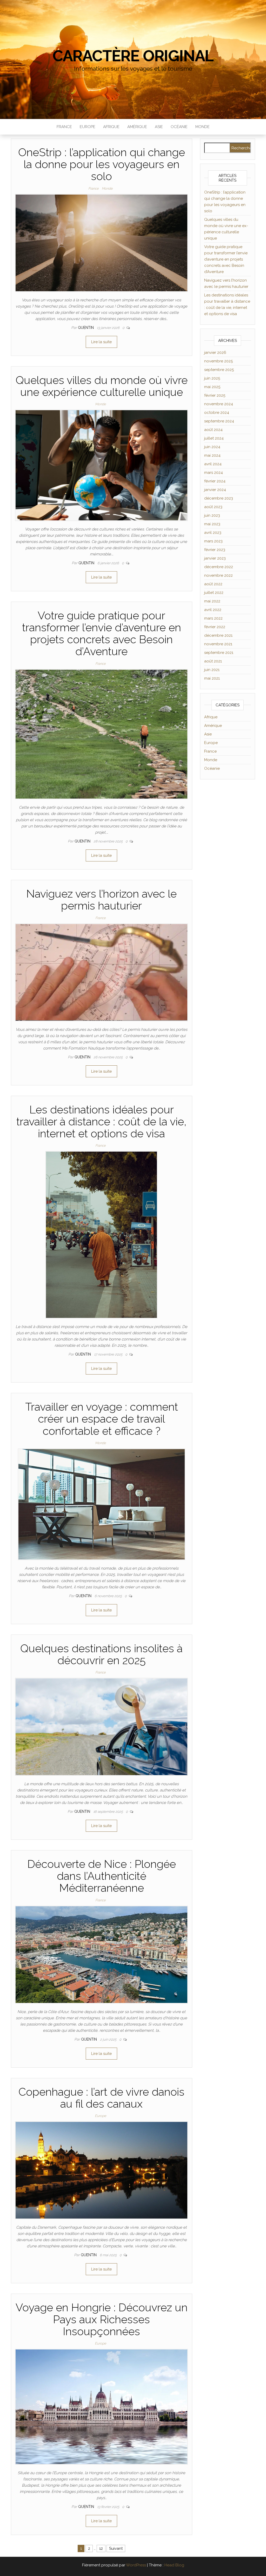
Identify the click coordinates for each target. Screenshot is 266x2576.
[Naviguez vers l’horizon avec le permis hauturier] (101, 972)
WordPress (136, 2565)
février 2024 (215, 481)
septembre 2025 (219, 370)
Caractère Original (133, 56)
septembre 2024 (219, 421)
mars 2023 (213, 541)
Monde (202, 127)
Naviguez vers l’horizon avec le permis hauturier (101, 900)
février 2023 (215, 550)
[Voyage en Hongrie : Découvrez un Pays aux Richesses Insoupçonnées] (101, 2407)
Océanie (179, 127)
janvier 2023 (215, 558)
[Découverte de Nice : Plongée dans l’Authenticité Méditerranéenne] (101, 1954)
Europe (88, 127)
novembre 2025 (218, 361)
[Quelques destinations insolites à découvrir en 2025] (101, 1727)
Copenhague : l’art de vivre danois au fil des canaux (101, 2098)
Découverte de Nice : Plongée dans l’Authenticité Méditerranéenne (102, 1876)
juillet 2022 (214, 593)
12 (101, 2548)
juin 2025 (212, 378)
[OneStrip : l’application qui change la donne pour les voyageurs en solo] (101, 242)
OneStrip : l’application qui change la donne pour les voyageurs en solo (102, 164)
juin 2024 (212, 447)
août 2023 (213, 507)
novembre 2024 (219, 404)
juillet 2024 (214, 438)
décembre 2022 (219, 567)
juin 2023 (212, 515)
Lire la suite (101, 342)
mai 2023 (212, 524)
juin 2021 (212, 670)
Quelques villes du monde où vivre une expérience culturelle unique (102, 386)
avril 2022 (213, 610)
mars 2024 (214, 473)
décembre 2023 (219, 498)
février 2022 (215, 627)
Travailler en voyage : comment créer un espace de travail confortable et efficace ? (102, 1419)
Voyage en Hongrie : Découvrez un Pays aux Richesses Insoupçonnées (102, 2319)
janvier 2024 (215, 490)
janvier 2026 (215, 353)
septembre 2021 (219, 653)
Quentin (86, 328)
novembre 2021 (218, 644)
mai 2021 (212, 678)
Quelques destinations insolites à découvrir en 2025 (101, 1654)
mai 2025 (212, 387)
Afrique (111, 127)
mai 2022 (212, 601)
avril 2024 (213, 464)
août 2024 (213, 430)
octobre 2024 (217, 413)
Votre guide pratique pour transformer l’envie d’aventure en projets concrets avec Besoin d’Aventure (102, 634)
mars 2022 (213, 618)
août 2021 (213, 661)
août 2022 (213, 584)
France (64, 127)
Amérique (137, 127)
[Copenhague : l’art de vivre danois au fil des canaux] (101, 2170)
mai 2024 (212, 455)
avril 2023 (213, 533)
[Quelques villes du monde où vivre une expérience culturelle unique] (101, 465)
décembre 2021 (218, 635)
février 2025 (215, 395)
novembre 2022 (218, 575)
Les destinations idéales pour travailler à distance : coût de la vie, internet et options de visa (101, 1122)
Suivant (116, 2548)
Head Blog (174, 2565)
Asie (159, 127)
